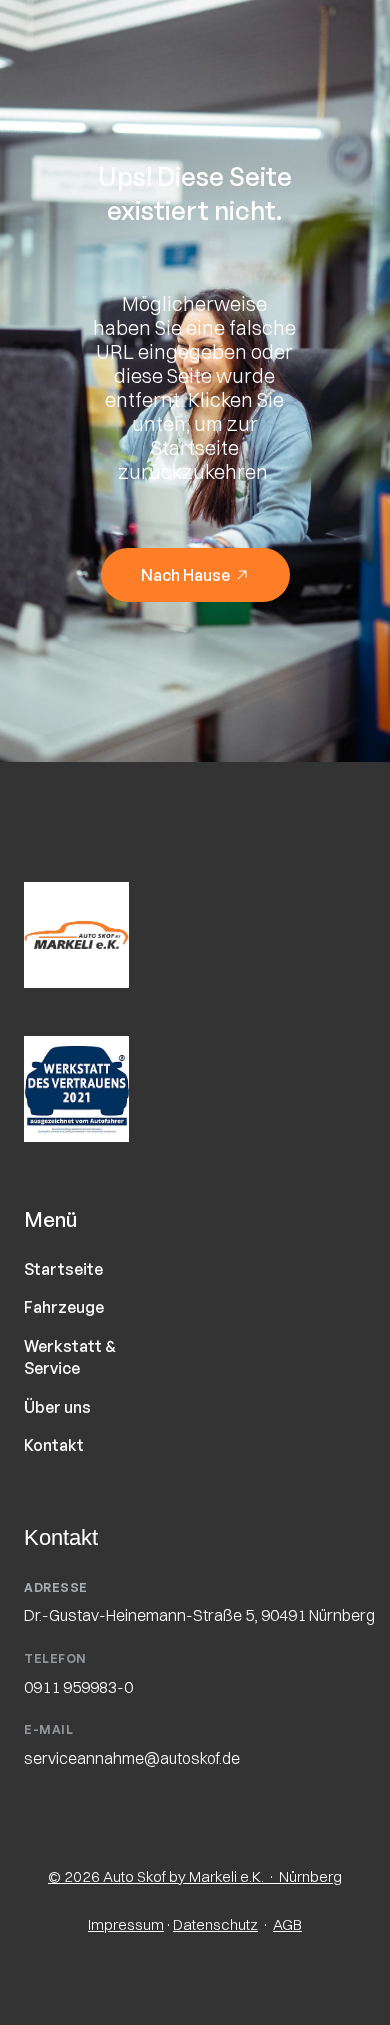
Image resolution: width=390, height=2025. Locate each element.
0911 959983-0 (78, 1687)
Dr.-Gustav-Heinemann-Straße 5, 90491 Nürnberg (199, 1615)
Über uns (57, 1407)
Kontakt (54, 1445)
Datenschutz (215, 1924)
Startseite (63, 1269)
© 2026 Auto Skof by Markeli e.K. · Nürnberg (195, 1876)
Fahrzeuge (64, 1307)
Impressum (126, 1924)
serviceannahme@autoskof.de (132, 1758)
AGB (287, 1924)
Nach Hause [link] (184, 575)
